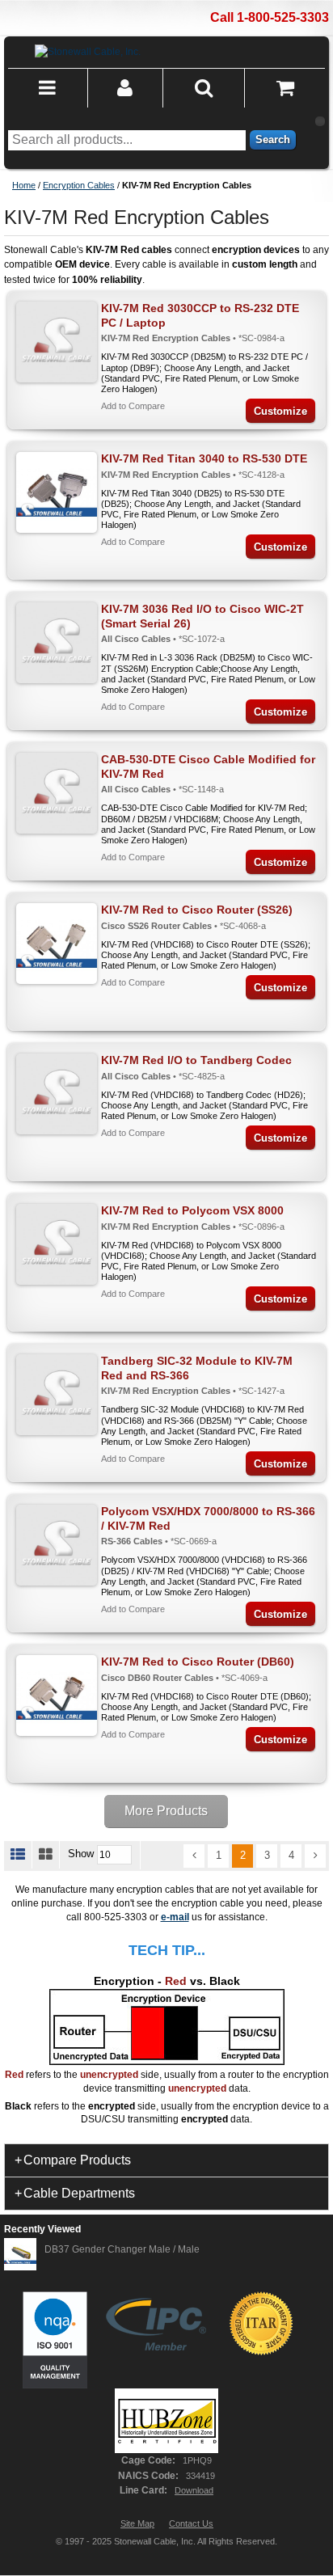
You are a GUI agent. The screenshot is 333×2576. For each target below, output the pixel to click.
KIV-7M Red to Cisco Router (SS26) (197, 910)
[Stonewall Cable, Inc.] (87, 52)
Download (194, 2490)
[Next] (315, 1856)
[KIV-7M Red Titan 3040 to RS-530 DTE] (57, 492)
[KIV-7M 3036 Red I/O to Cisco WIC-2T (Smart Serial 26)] (57, 643)
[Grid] (46, 1855)
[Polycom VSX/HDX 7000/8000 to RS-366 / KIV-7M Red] (57, 1545)
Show (81, 1854)
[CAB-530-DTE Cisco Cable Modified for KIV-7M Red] (57, 793)
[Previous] (194, 1856)
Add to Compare (133, 406)
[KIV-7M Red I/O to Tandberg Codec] (57, 1094)
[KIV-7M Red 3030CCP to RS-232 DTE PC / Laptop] (57, 342)
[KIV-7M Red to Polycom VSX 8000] (57, 1244)
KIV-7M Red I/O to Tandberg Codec (196, 1060)
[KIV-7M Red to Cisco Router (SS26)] (57, 944)
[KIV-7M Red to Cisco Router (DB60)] (57, 1696)
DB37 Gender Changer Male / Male (122, 2249)
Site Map (137, 2523)
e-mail (175, 1917)
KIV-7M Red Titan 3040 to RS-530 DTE (204, 458)
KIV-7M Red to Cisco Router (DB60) (198, 1662)
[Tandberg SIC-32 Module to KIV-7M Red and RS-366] (57, 1395)
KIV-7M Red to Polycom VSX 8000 (192, 1210)
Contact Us (191, 2523)
